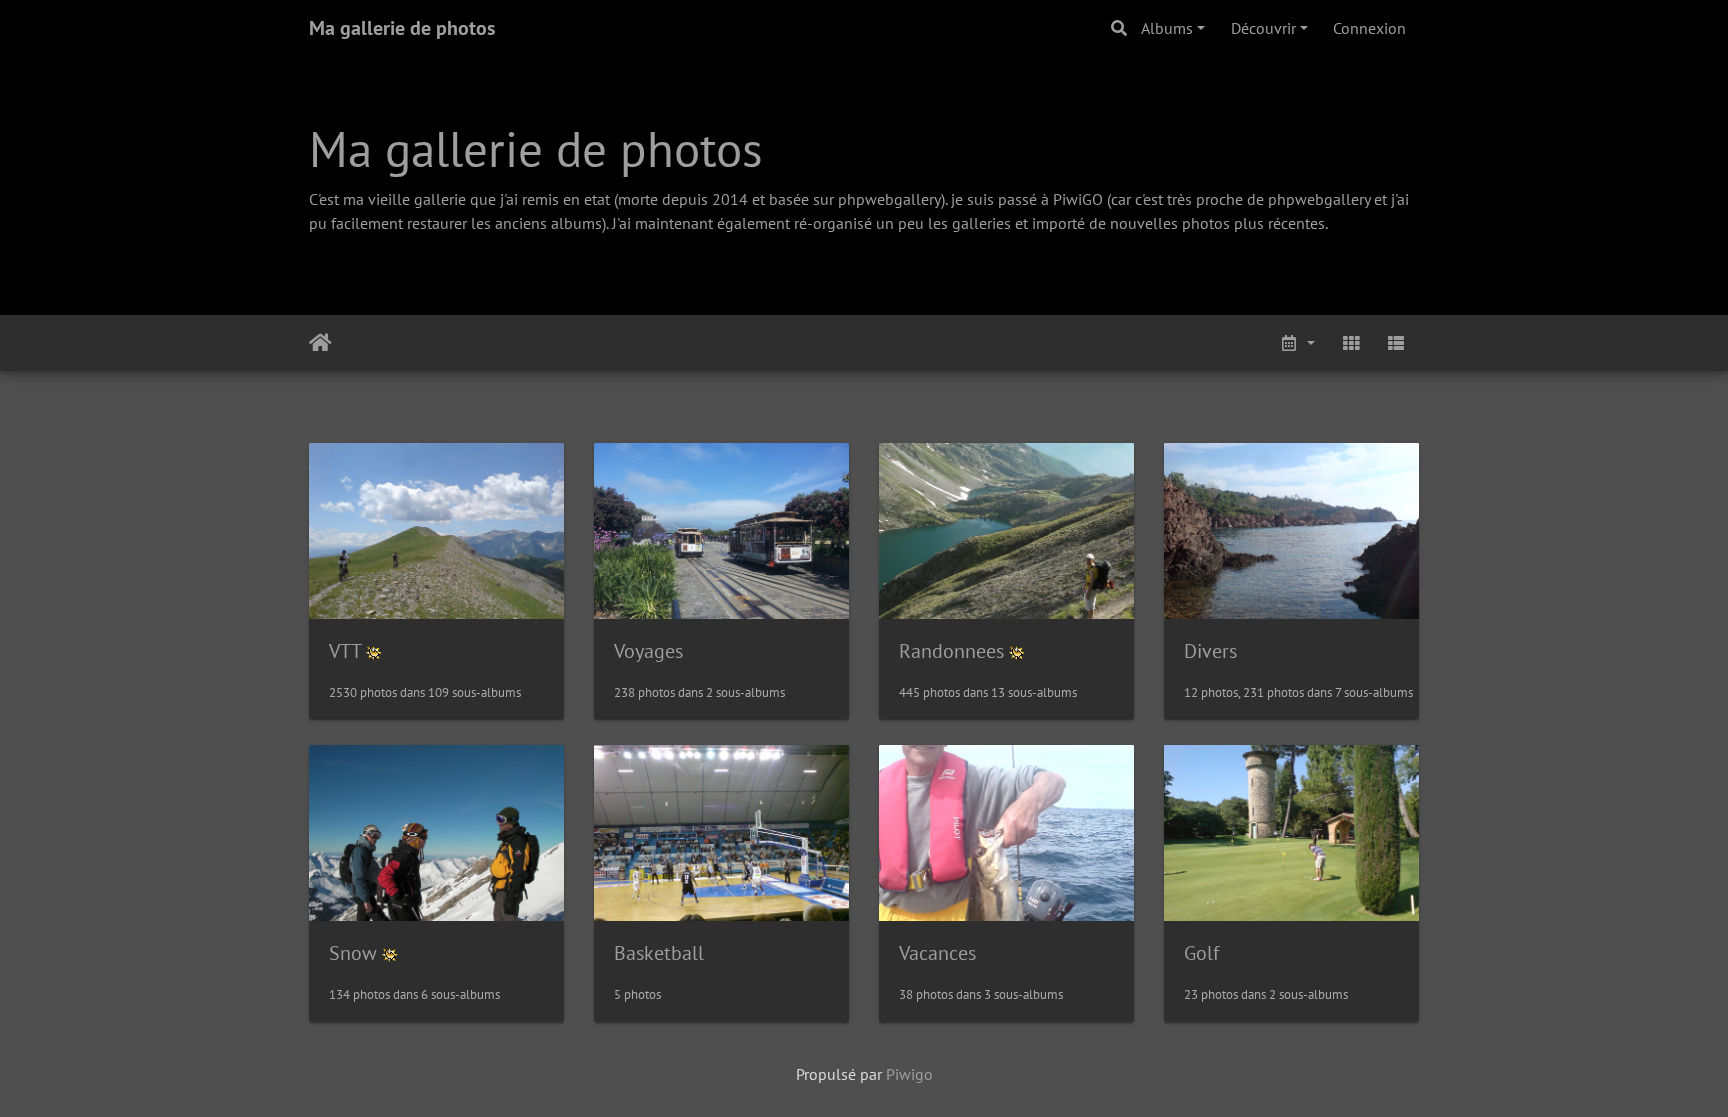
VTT (345, 651)
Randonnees (951, 651)
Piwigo (909, 1074)
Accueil (320, 343)
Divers (1210, 651)
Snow (353, 953)
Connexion (1369, 28)
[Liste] (1396, 343)
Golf (1201, 953)
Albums (1167, 28)
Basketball (659, 953)
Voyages (648, 651)
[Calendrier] (1297, 343)
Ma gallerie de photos (402, 28)
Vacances (937, 953)
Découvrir (1263, 28)
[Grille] (1351, 343)
